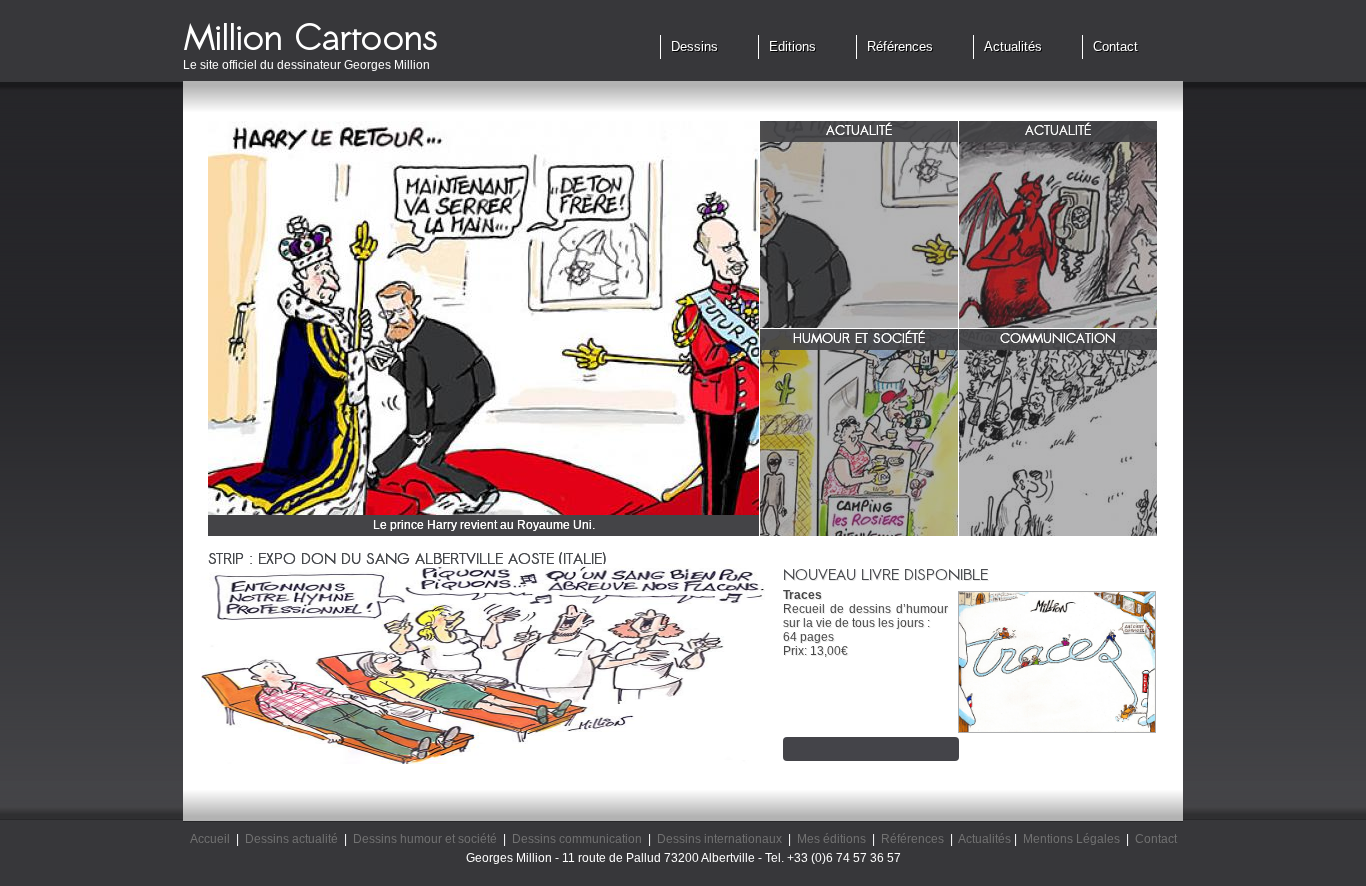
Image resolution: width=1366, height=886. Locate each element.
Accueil (210, 839)
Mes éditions (831, 839)
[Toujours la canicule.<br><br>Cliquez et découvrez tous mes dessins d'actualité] (1058, 235)
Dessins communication (577, 839)
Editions (792, 46)
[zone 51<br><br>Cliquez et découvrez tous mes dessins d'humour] (859, 443)
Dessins (694, 46)
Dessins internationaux (719, 839)
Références (900, 46)
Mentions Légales (1071, 839)
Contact (1115, 46)
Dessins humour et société (425, 839)
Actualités (1013, 46)
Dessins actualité (291, 839)
